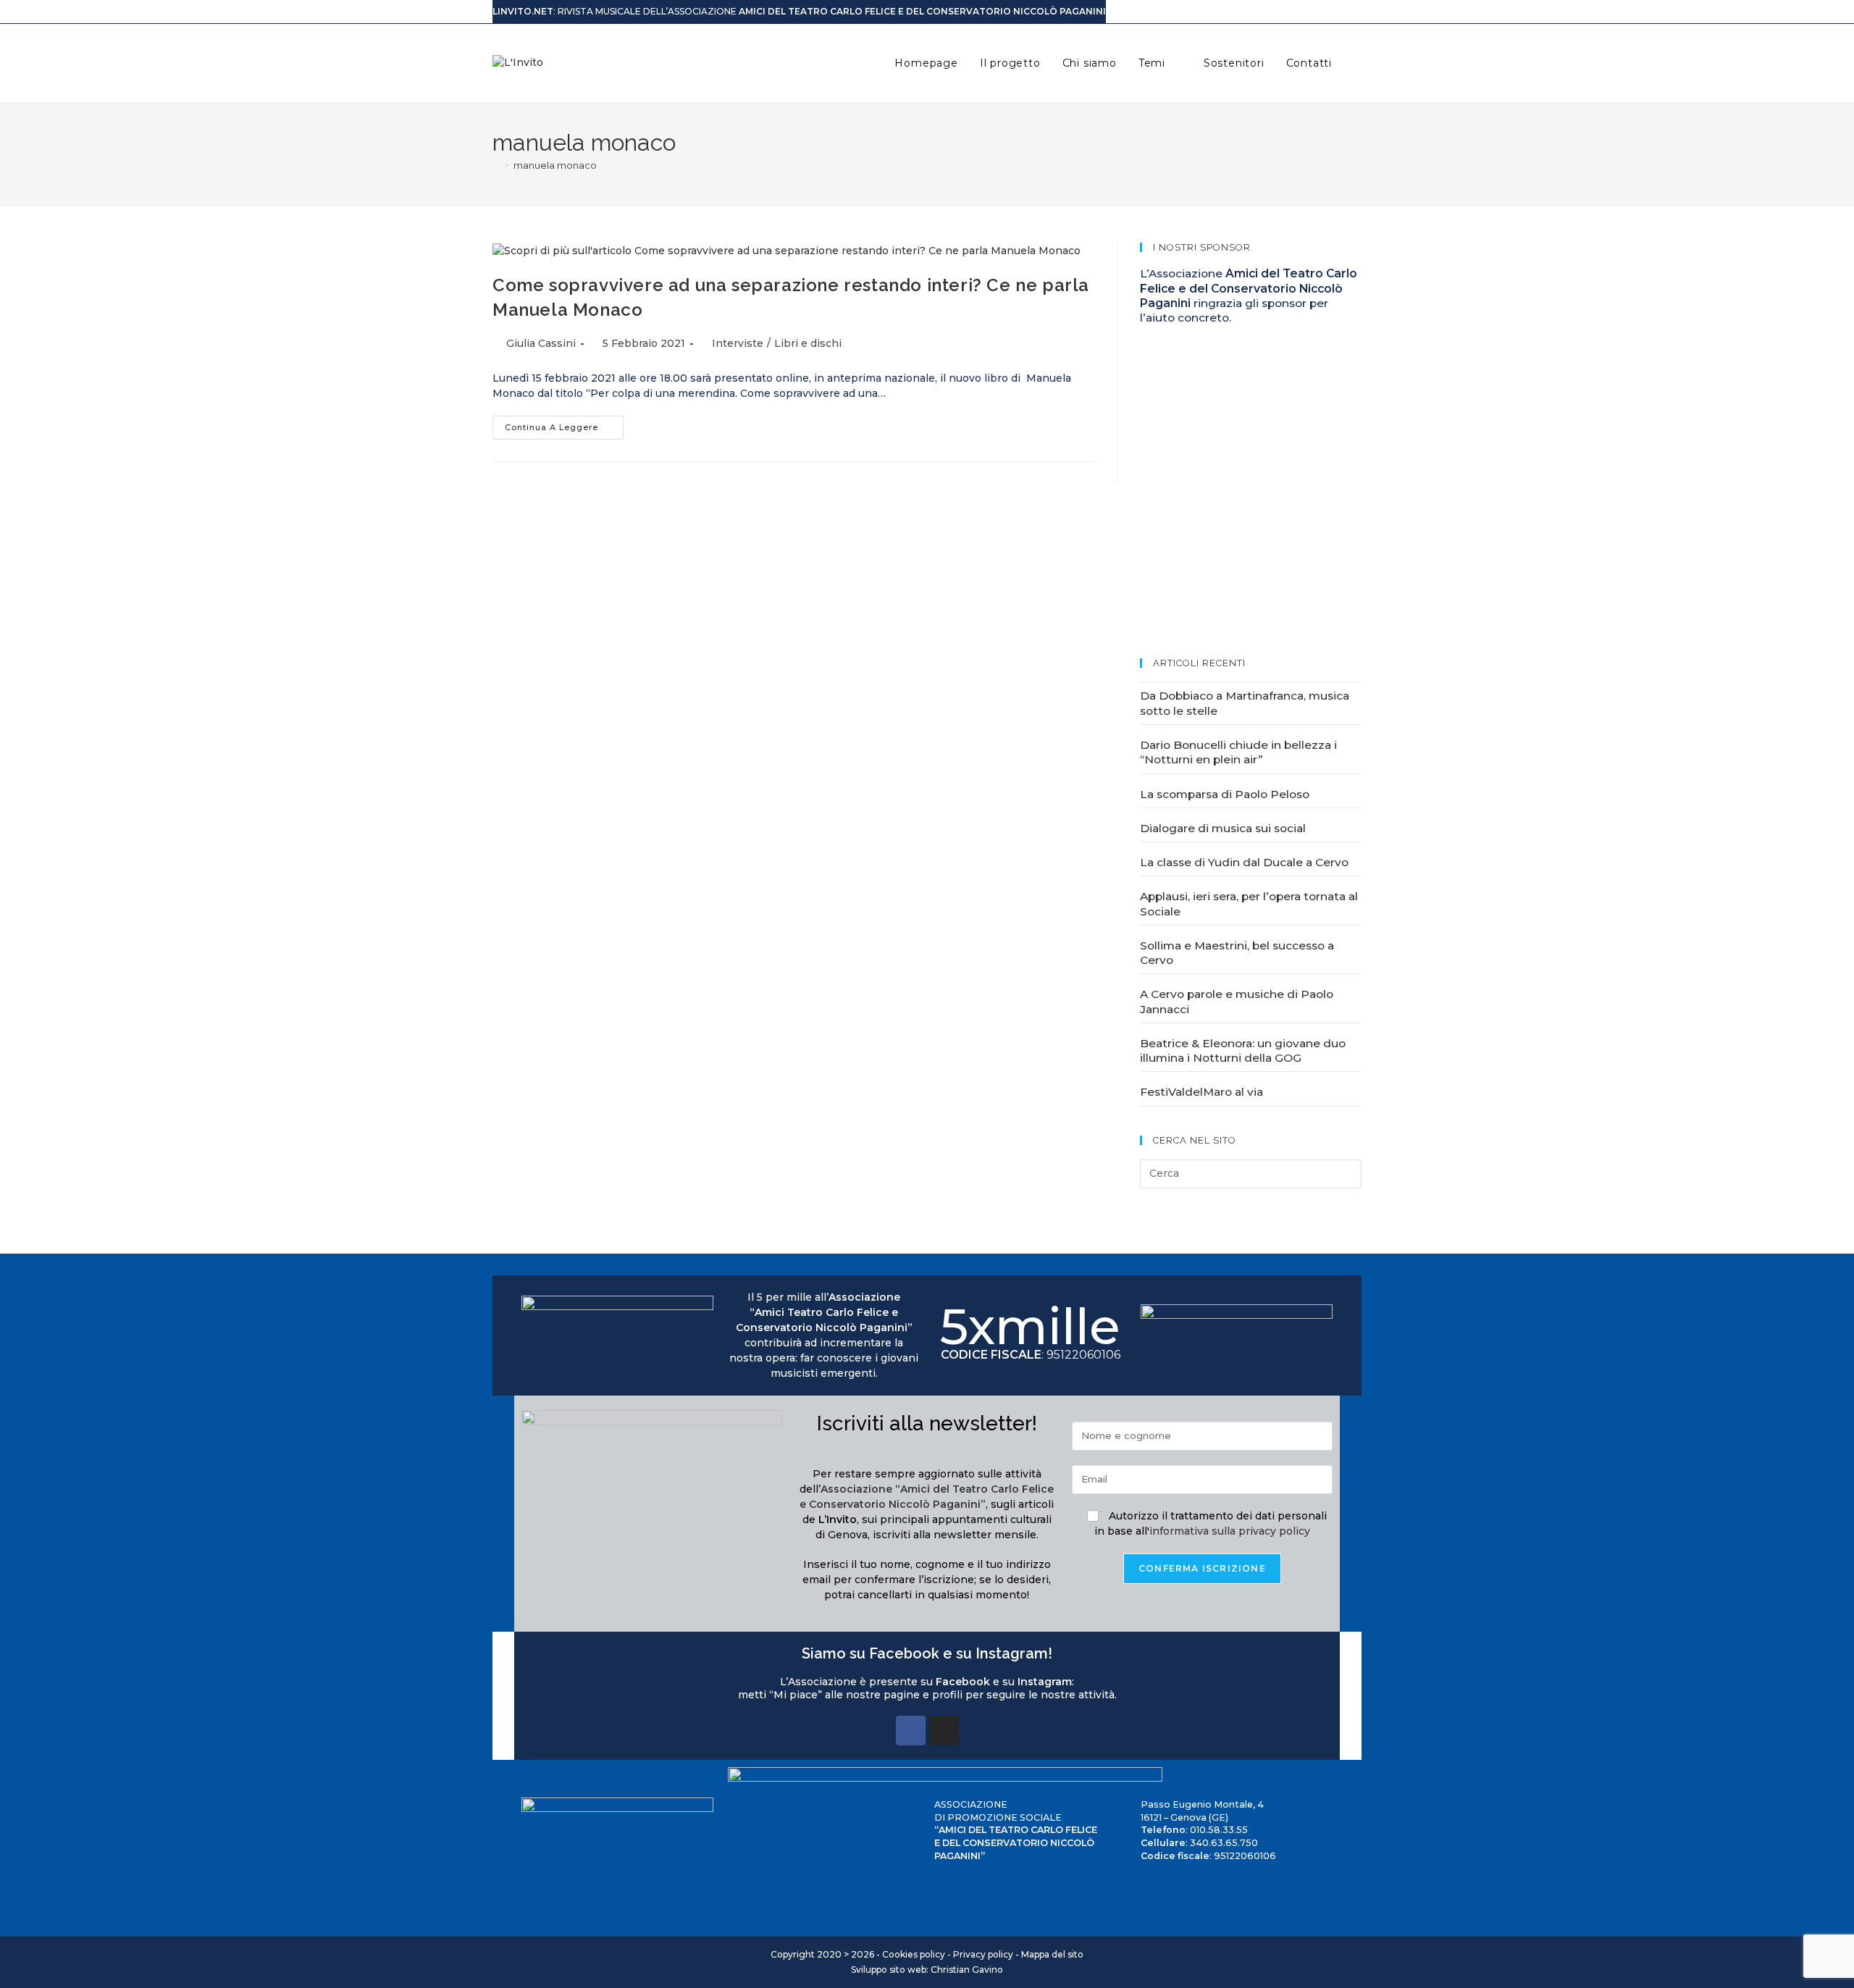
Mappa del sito (1052, 1954)
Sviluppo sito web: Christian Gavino (927, 1970)
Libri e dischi (808, 343)
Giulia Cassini (541, 343)
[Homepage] (496, 165)
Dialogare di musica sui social (1223, 828)
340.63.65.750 (1224, 1843)
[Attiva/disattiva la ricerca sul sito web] (1358, 63)
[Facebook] (911, 1731)
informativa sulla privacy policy (1230, 1531)
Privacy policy (983, 1954)
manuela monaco (555, 165)
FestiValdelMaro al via (1201, 1092)
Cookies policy (914, 1954)
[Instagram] (944, 1731)
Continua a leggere (564, 424)
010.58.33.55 (1219, 1830)
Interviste (738, 343)
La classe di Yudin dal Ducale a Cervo (1244, 862)
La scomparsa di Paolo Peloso (1225, 794)
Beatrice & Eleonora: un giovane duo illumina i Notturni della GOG (1243, 1050)
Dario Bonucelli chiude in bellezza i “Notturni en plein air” (1238, 752)
